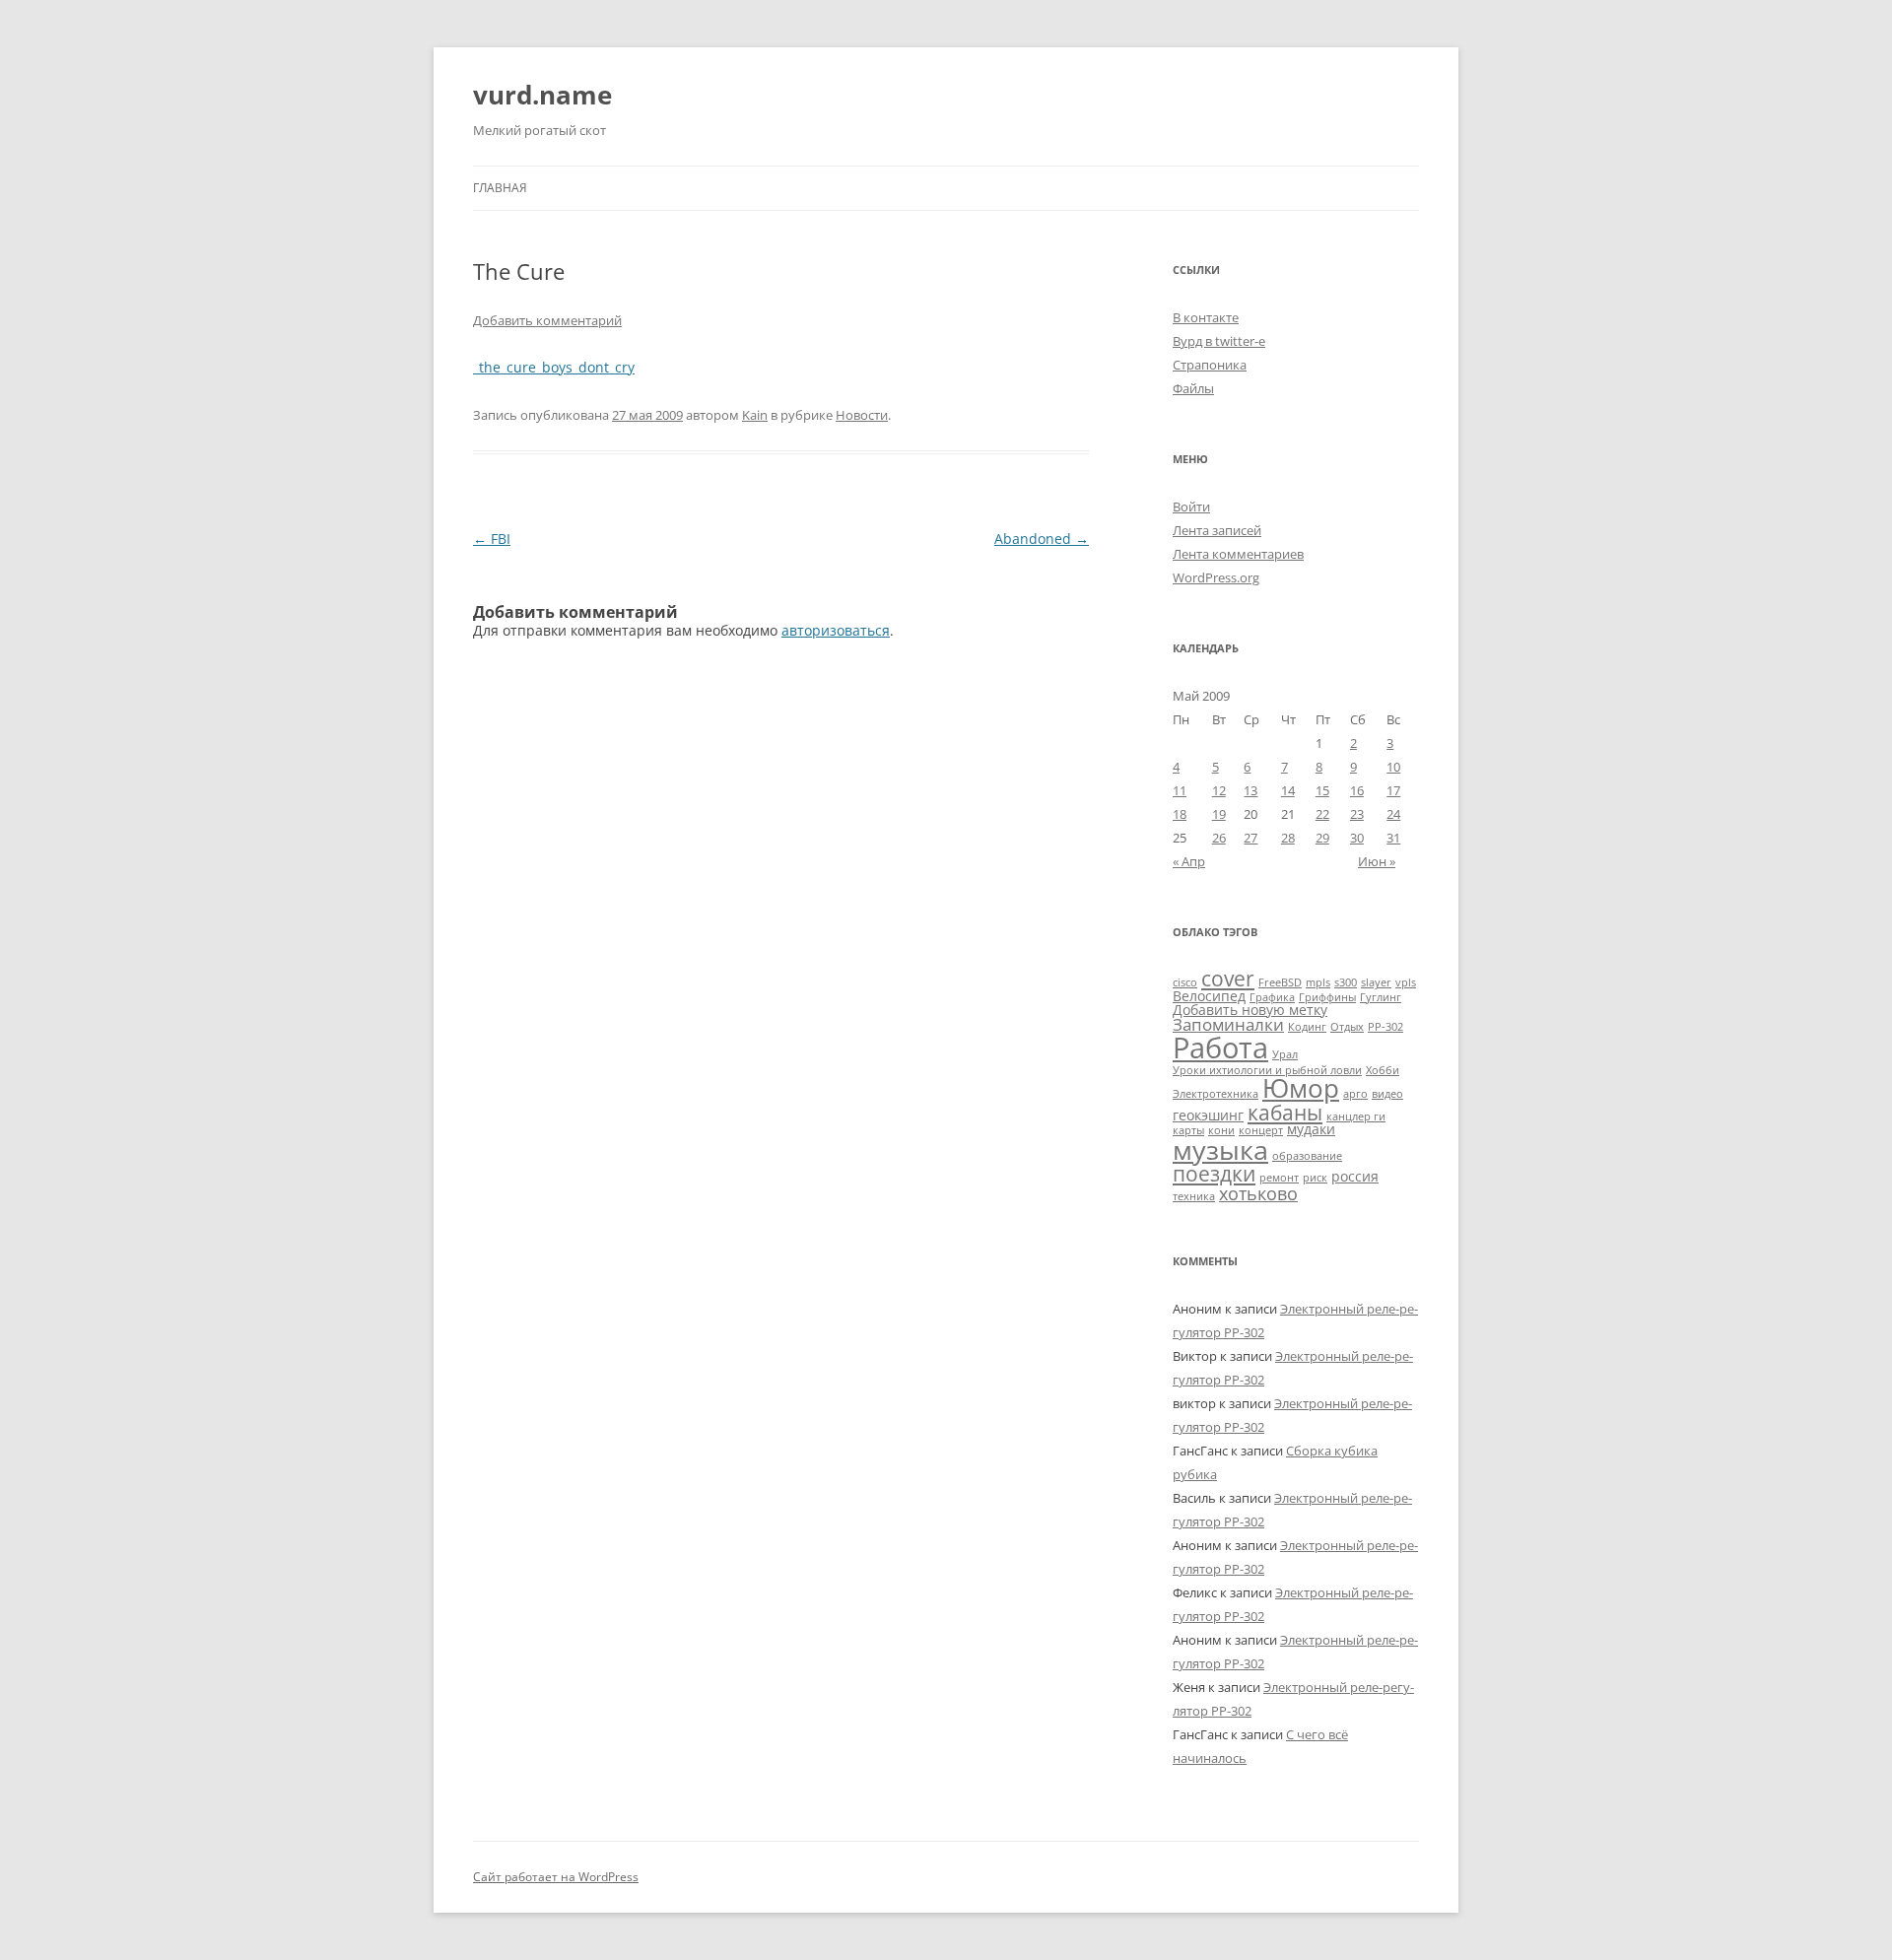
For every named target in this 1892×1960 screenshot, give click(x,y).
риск (1315, 1178)
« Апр (1189, 861)
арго (1355, 1094)
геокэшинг (1208, 1115)
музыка (1220, 1149)
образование (1307, 1156)
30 (1357, 838)
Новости (862, 415)
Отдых (1347, 1027)
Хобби (1383, 1070)
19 (1219, 814)
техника (1194, 1196)
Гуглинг (1381, 997)
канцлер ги (1356, 1116)
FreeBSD (1280, 982)
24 (1393, 814)
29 (1322, 838)
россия (1355, 1176)
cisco (1185, 982)
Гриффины (1327, 997)
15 (1322, 790)
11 (1180, 790)
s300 (1346, 982)
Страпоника (1210, 365)
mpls (1318, 982)
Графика (1272, 997)
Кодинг (1307, 1027)
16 (1357, 790)
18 (1180, 814)
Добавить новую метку (1250, 1010)
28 (1288, 838)
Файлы (1193, 388)
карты (1188, 1130)
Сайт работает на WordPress (556, 1877)
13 (1250, 790)
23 (1357, 814)
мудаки (1311, 1129)
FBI (492, 539)
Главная (500, 188)
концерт (1261, 1130)
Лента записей (1217, 530)
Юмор (1301, 1088)
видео (1387, 1094)
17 (1393, 790)
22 (1322, 814)
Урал (1285, 1054)
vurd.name (542, 95)
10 (1393, 767)
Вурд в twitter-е (1219, 341)
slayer (1376, 982)
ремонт (1279, 1178)
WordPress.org (1216, 577)
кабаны (1285, 1112)
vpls (1406, 982)
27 (1250, 838)
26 (1219, 838)
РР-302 (1385, 1027)
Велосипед (1209, 996)
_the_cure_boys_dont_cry (554, 367)
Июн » (1377, 861)
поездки (1214, 1173)
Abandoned (1042, 539)
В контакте (1206, 317)
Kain (755, 415)
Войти (1191, 507)
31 (1393, 838)
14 (1288, 790)
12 (1219, 790)
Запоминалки (1228, 1024)
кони (1221, 1130)
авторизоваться (836, 630)
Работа (1220, 1048)
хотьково (1258, 1193)
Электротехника (1216, 1094)
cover (1228, 978)
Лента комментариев (1238, 554)
